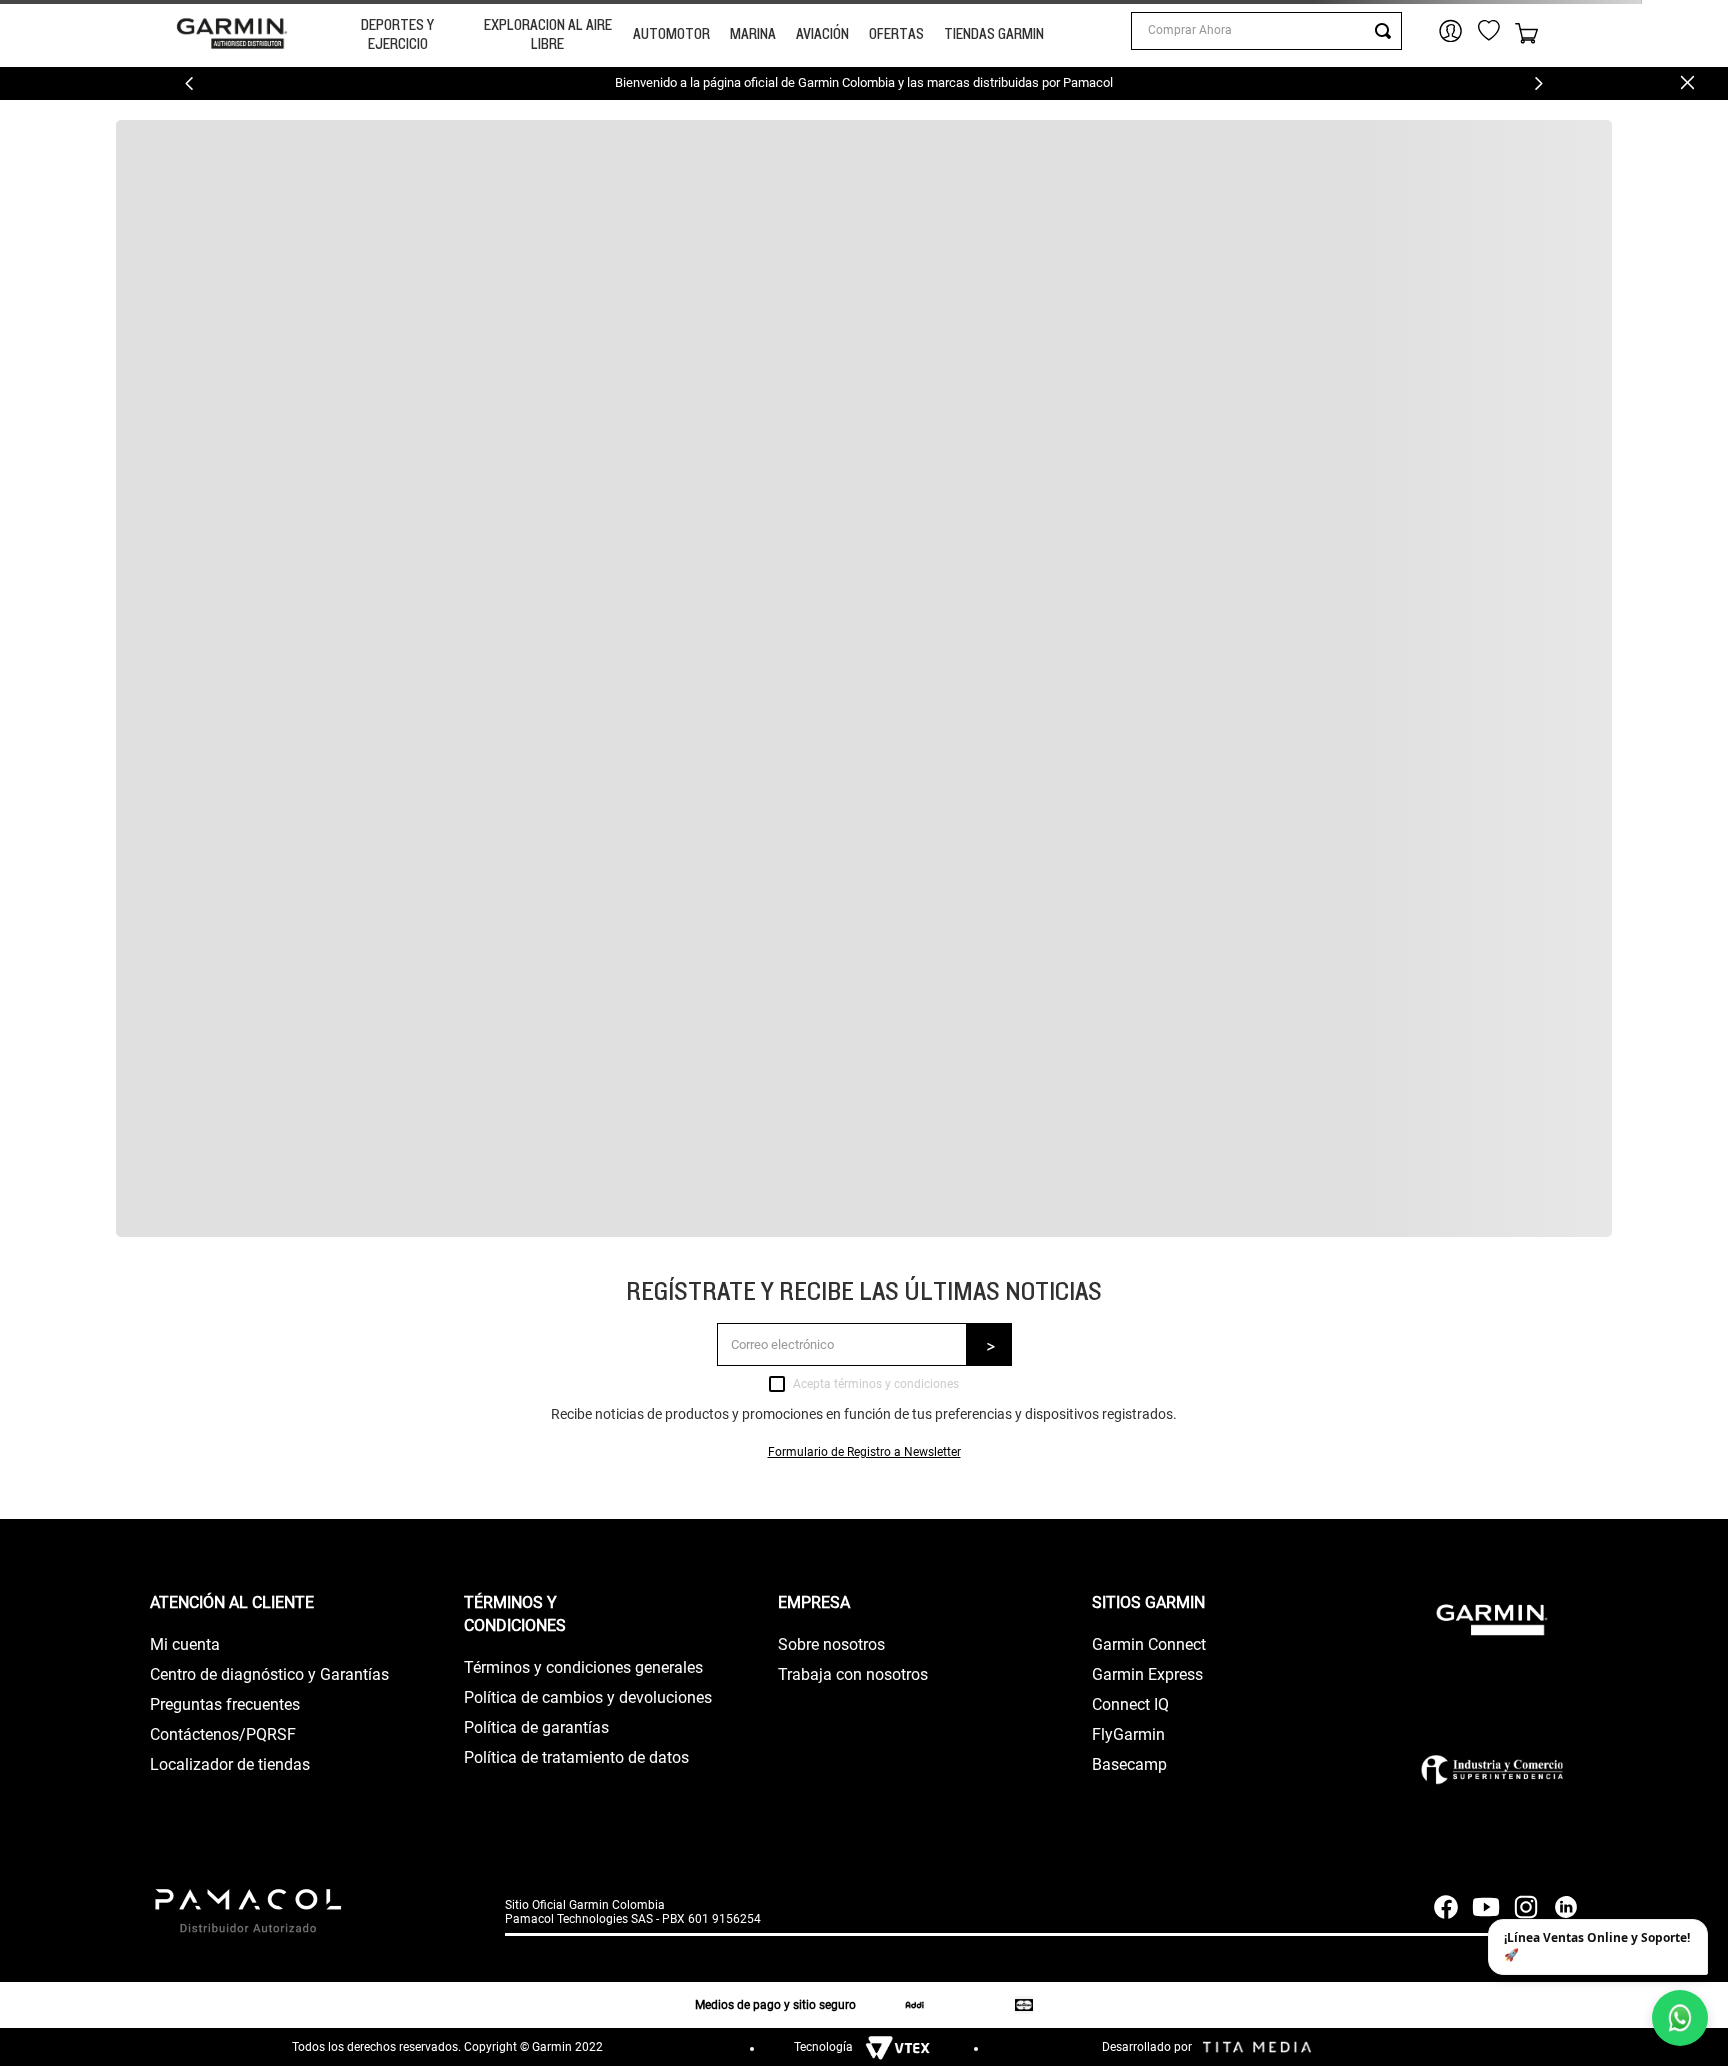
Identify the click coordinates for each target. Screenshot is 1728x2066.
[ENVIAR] (989, 1344)
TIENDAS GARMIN (994, 33)
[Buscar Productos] (1387, 31)
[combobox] (1266, 31)
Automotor (671, 33)
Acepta (876, 1384)
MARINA (753, 33)
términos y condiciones (896, 1384)
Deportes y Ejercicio (397, 34)
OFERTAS (896, 33)
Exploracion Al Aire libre (548, 34)
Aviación (822, 33)
